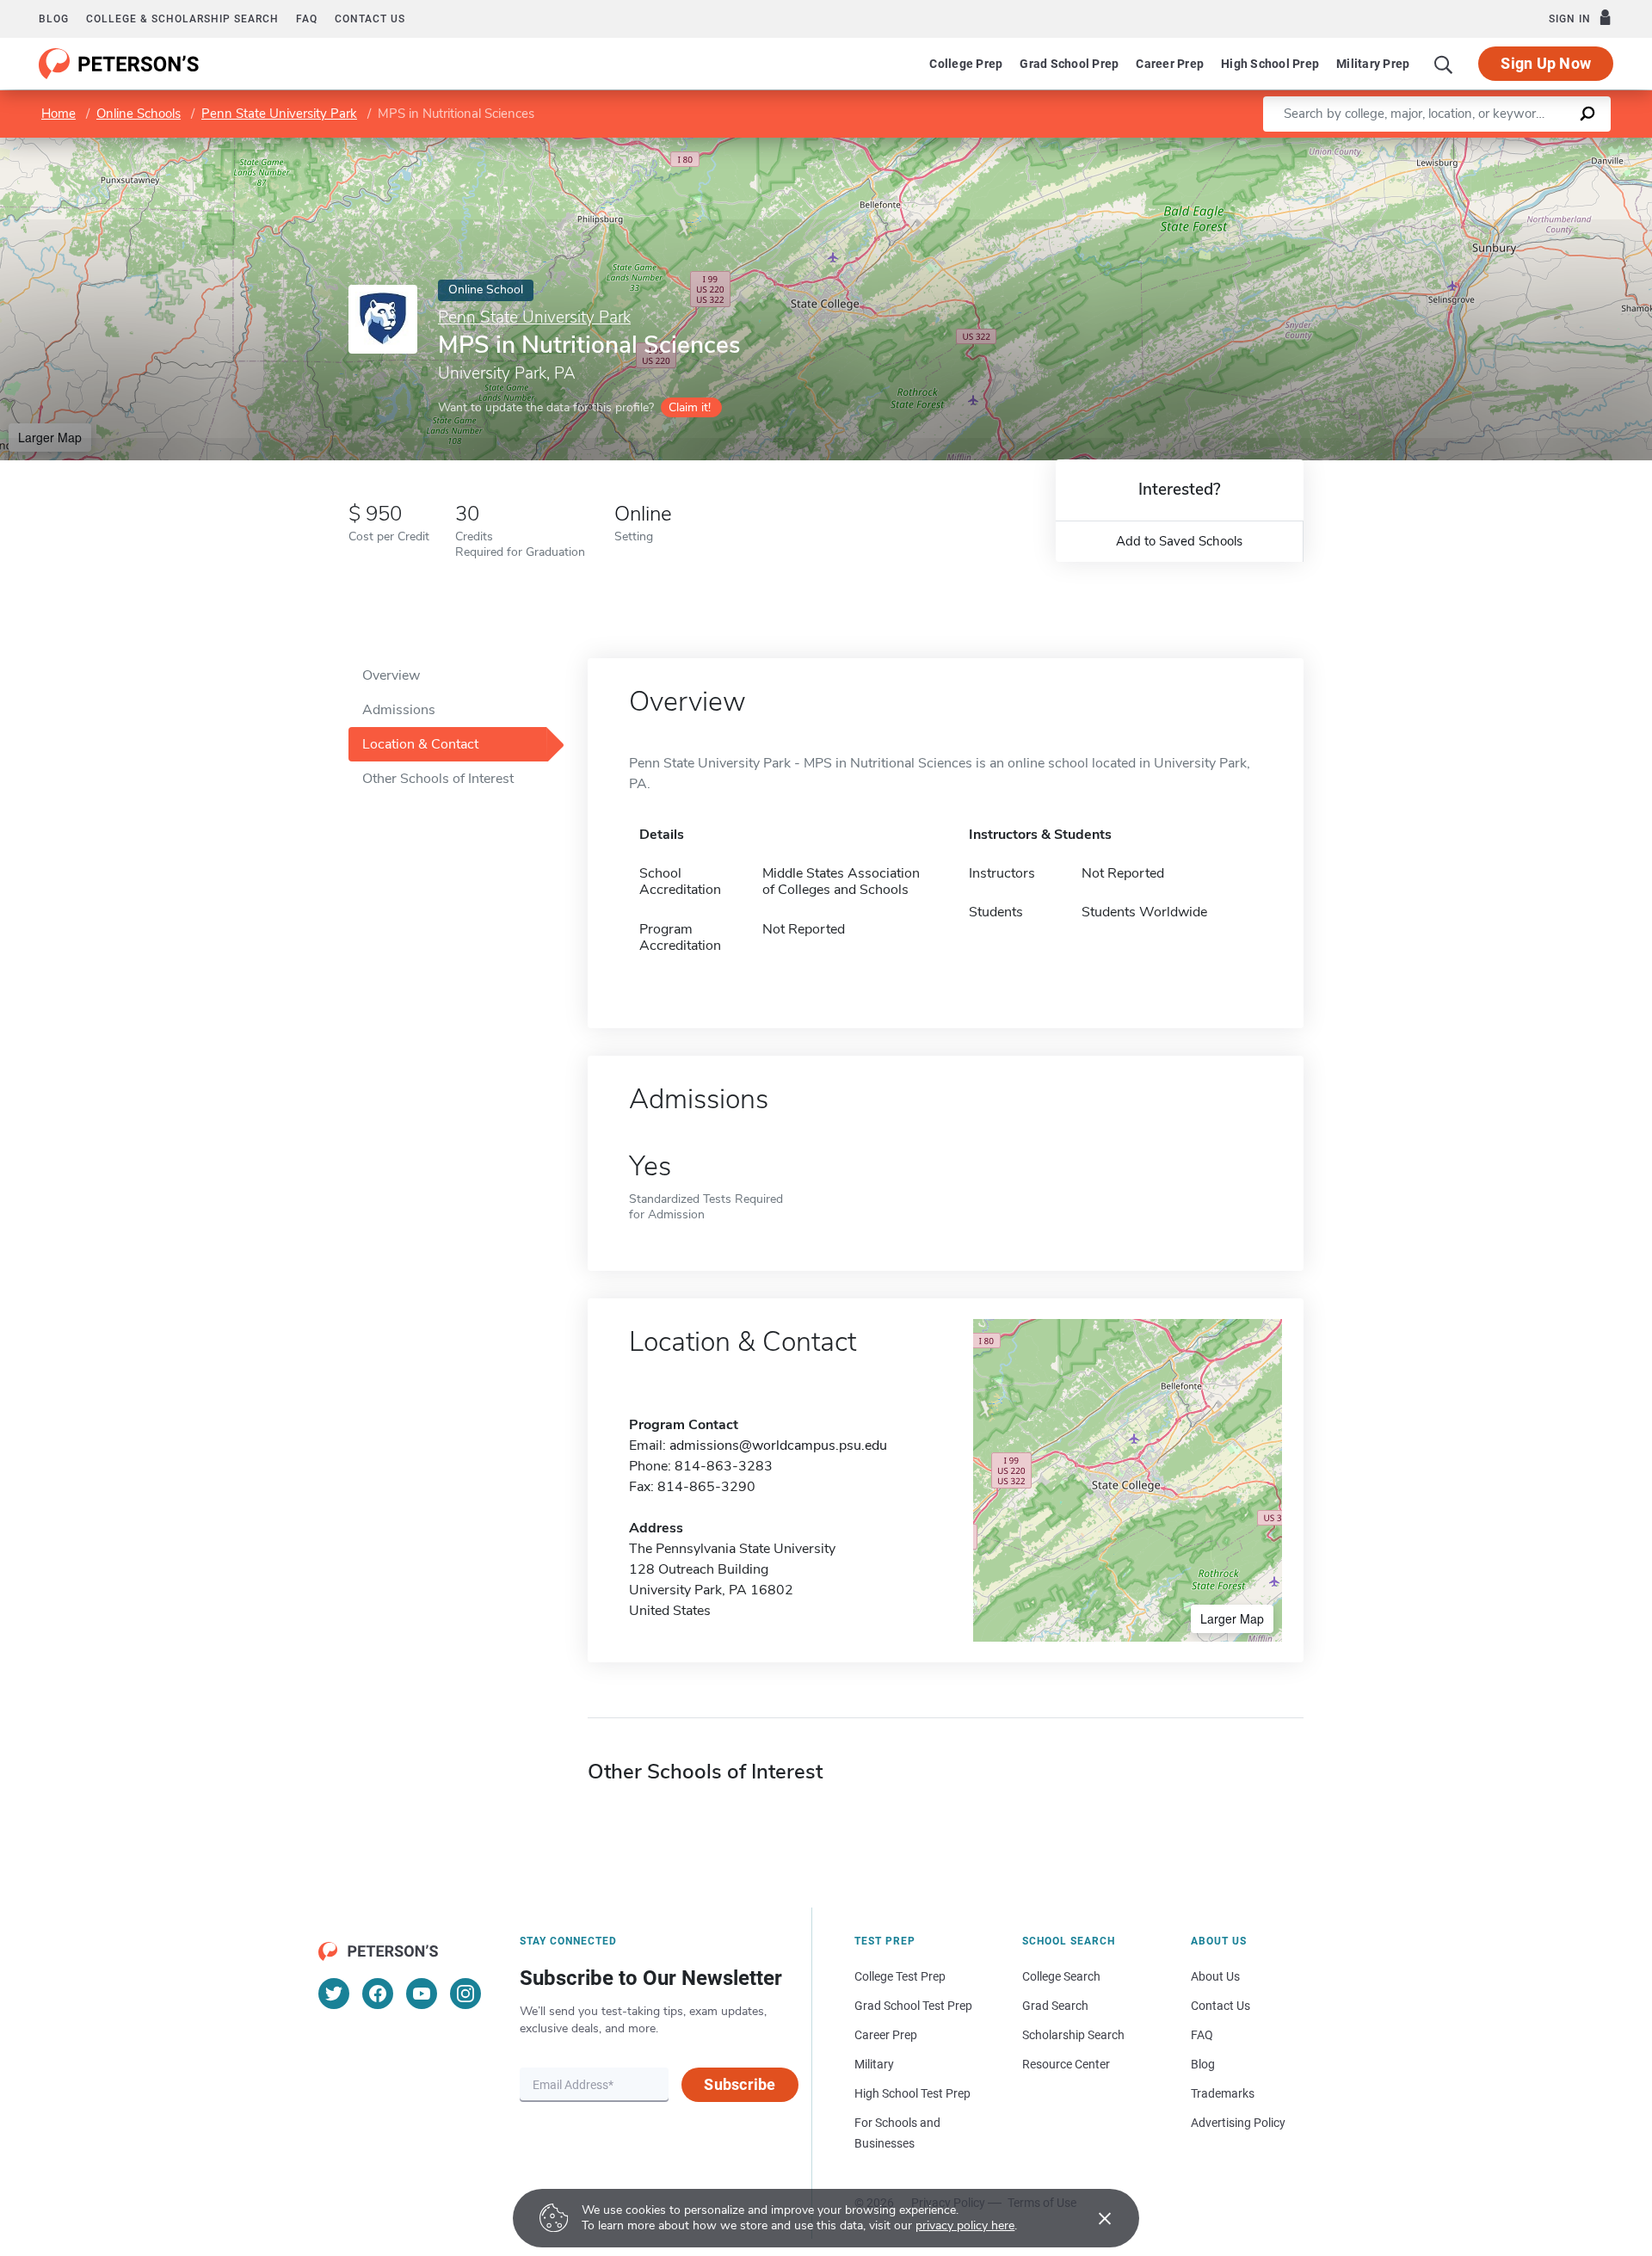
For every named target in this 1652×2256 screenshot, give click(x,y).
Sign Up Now (1546, 63)
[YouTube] (422, 1994)
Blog (54, 19)
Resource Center (1066, 2064)
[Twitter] (334, 1994)
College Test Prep (900, 1976)
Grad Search (1055, 2006)
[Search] (1444, 64)
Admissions (399, 710)
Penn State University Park (279, 114)
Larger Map (50, 437)
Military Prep (1373, 64)
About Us (1215, 1976)
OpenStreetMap (1535, 146)
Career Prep (1170, 64)
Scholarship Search (1073, 2035)
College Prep (966, 64)
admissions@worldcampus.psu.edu (778, 1445)
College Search (1061, 1976)
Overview (391, 675)
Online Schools (139, 114)
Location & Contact (420, 744)
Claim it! (690, 407)
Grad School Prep (1069, 64)
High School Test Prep (912, 2093)
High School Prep (1270, 64)
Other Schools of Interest (438, 779)
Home (59, 114)
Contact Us (1221, 2006)
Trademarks (1223, 2093)
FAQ (307, 19)
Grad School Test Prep (913, 2006)
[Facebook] (378, 1994)
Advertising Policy (1238, 2123)
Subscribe (740, 2084)
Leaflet (1450, 146)
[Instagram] (465, 1994)
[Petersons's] (119, 64)
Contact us (370, 19)
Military (874, 2064)
